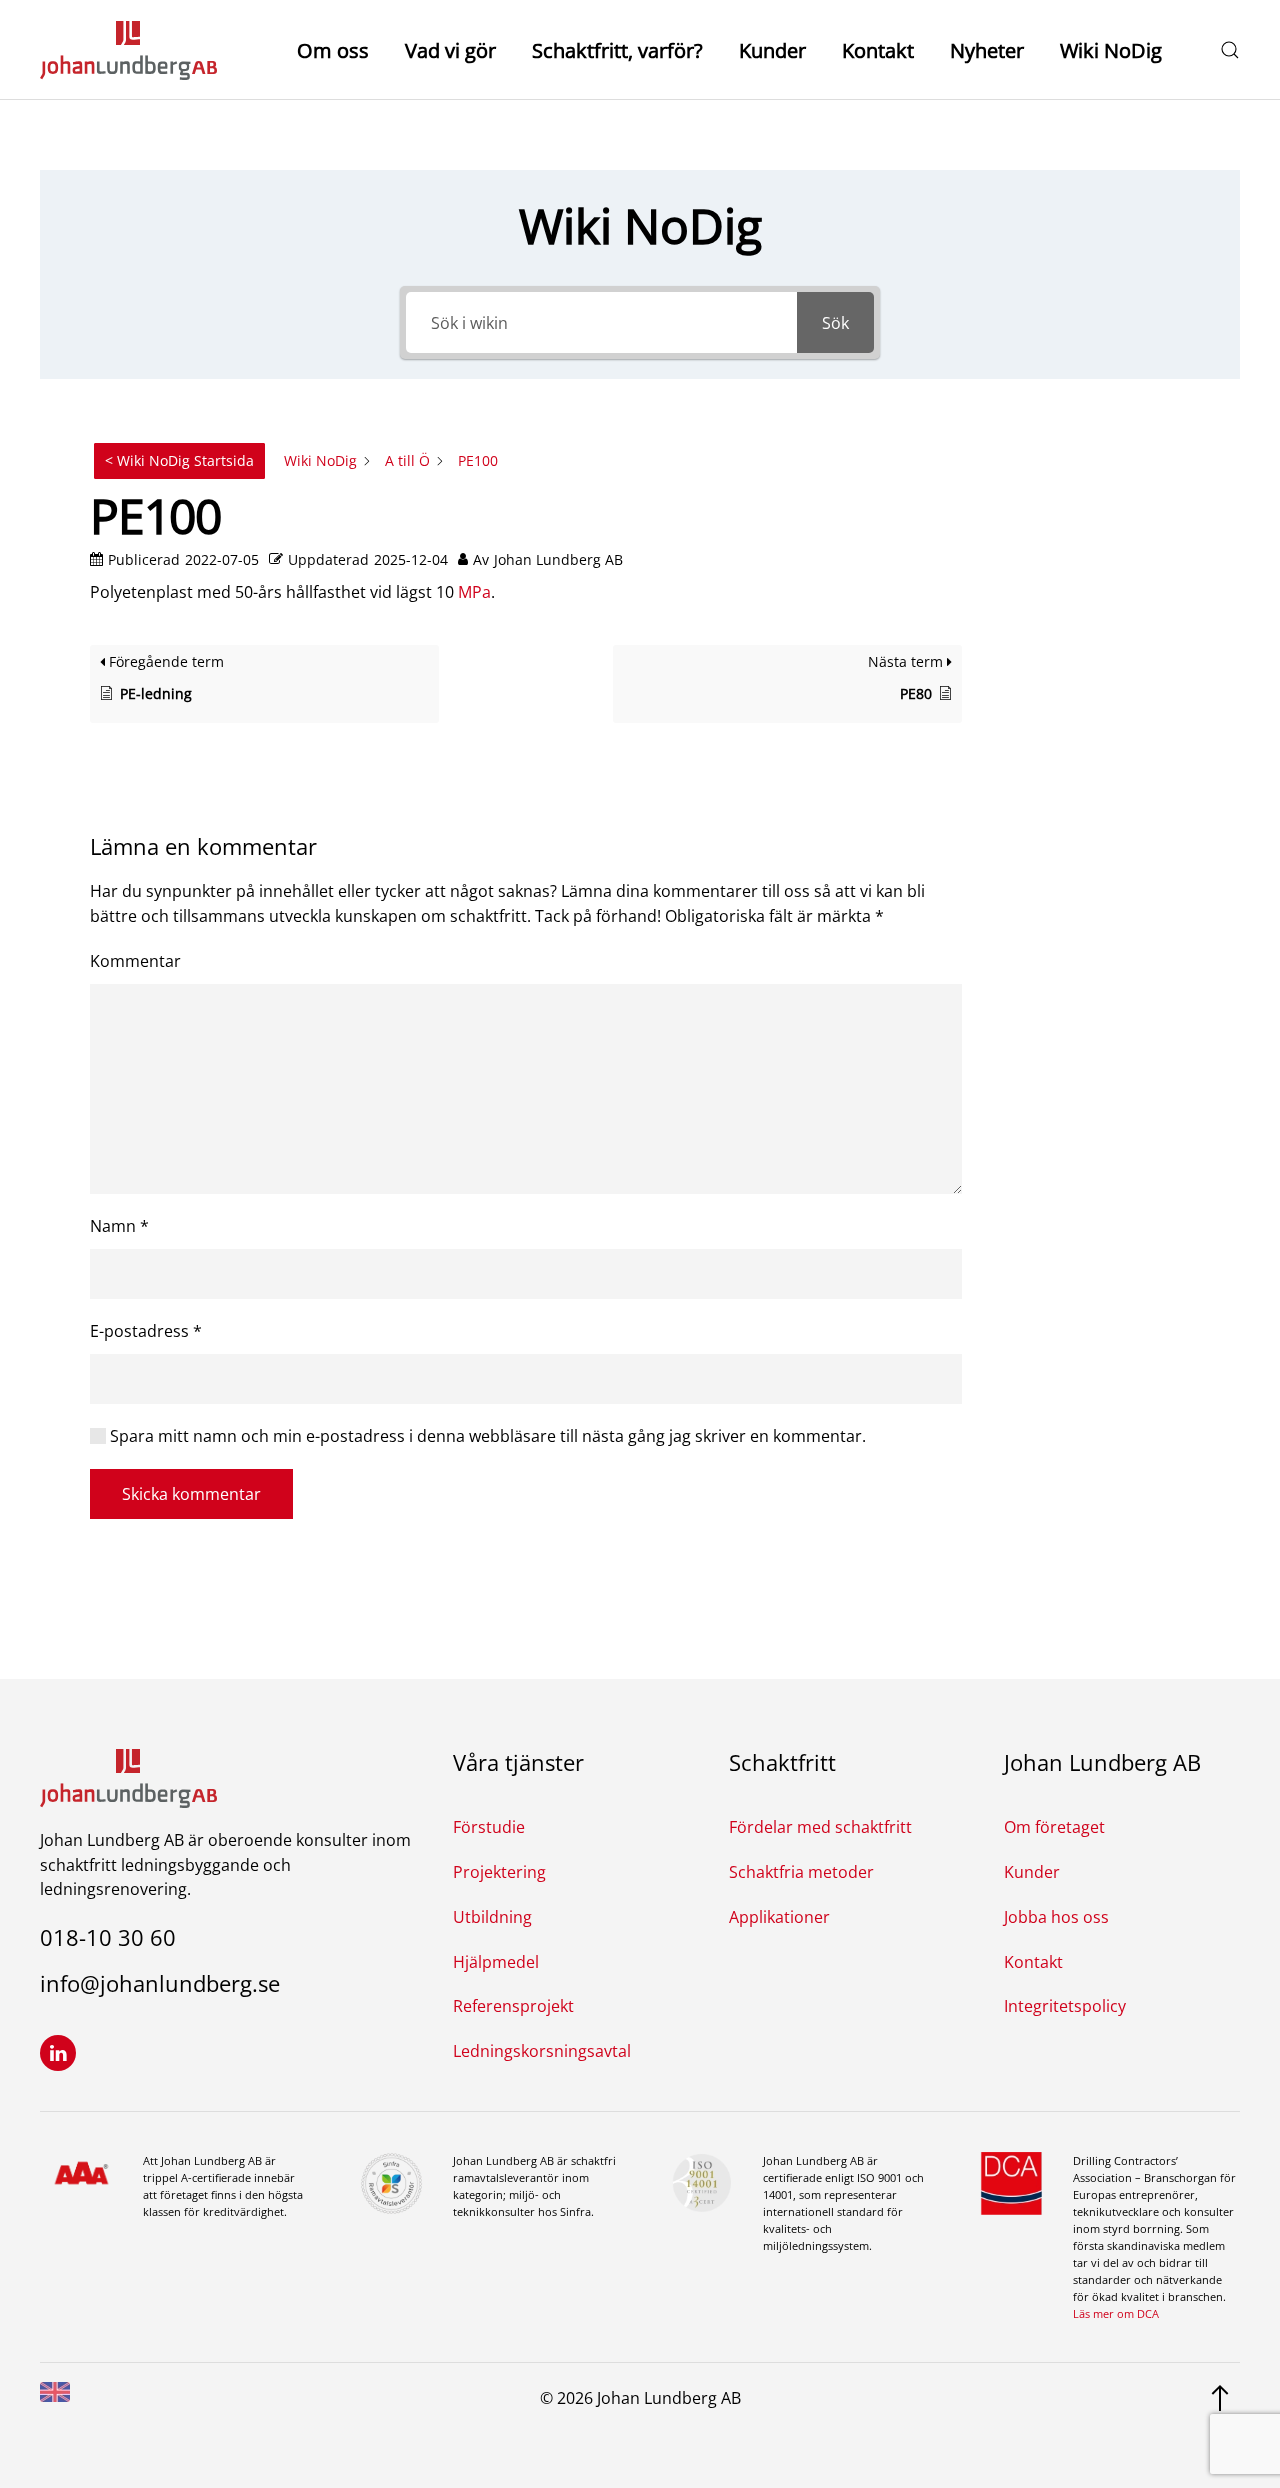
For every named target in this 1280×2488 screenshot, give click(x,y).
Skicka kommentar (191, 1494)
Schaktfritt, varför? (617, 50)
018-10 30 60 (108, 1937)
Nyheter (987, 50)
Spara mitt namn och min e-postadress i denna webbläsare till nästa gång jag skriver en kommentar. (486, 1436)
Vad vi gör (450, 50)
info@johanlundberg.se (160, 1983)
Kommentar (135, 961)
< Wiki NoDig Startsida (179, 460)
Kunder (772, 50)
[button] (1230, 50)
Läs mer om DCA (1116, 2313)
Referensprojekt (513, 2006)
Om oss (333, 50)
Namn (119, 1226)
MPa (474, 592)
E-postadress (146, 1331)
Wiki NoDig (1111, 50)
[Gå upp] (1220, 2396)
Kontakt (878, 50)
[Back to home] (128, 50)
